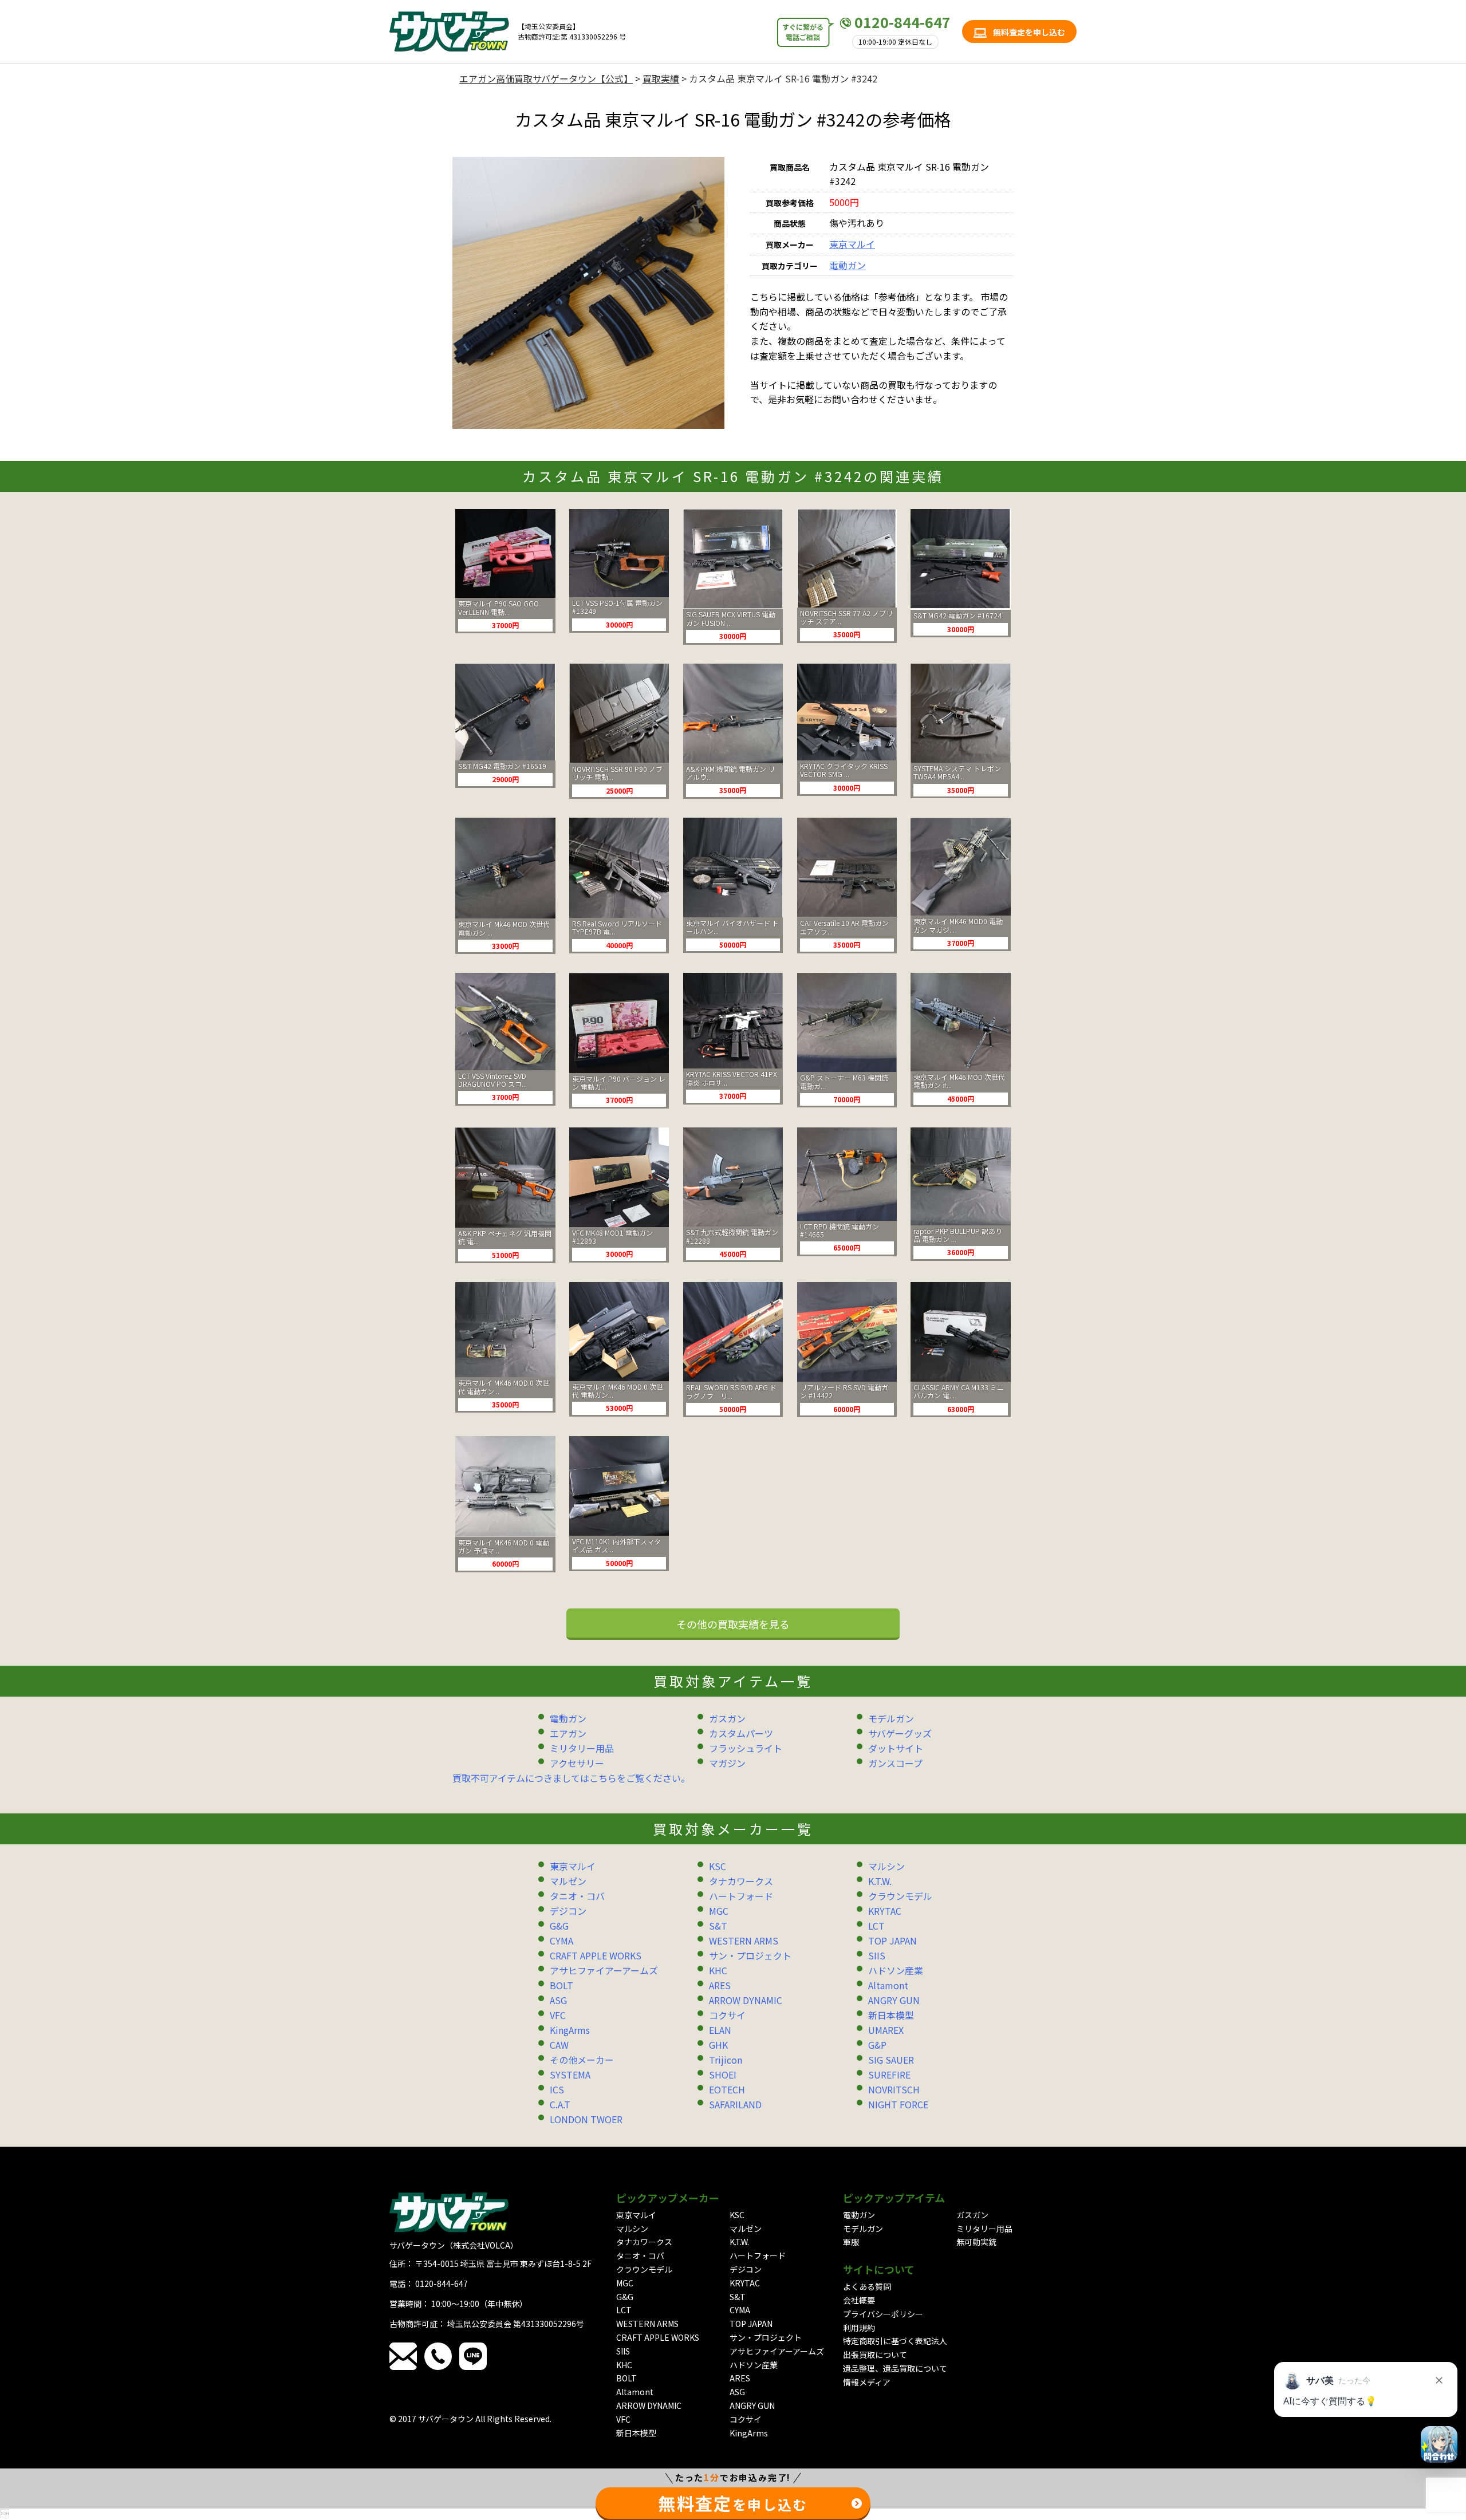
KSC (718, 1866)
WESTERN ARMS (744, 1941)
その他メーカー (582, 2060)
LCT (876, 1926)
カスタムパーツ (741, 1733)
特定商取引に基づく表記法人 (895, 2341)
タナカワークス (741, 1881)
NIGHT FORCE (898, 2104)
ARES (720, 1985)
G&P (877, 2045)
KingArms (570, 2030)
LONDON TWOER (586, 2119)
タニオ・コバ (577, 1896)
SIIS (877, 1955)
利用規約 (859, 2328)
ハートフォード (741, 1896)
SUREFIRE (889, 2075)
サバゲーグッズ (900, 1733)
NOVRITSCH (894, 2089)
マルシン (886, 1866)
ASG (558, 2000)
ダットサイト (896, 1748)
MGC (719, 1911)
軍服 (851, 2242)
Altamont (888, 1985)
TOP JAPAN (892, 1941)
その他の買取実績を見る (733, 1624)
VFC (558, 2015)
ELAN (720, 2030)
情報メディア (867, 2382)
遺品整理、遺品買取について (895, 2368)
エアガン (568, 1733)
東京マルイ (852, 244)
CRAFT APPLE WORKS (596, 1955)
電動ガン (848, 265)
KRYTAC (885, 1911)
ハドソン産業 (896, 1970)
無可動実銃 (976, 2242)
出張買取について (875, 2355)
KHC (718, 1970)
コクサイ (727, 2015)
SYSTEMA (570, 2075)
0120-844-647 (903, 22)
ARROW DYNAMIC (746, 2000)
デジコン (568, 1911)
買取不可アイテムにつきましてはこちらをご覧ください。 (571, 1778)
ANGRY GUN (894, 2000)
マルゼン (568, 1881)
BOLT (561, 1985)
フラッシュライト (746, 1748)
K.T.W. (880, 1881)
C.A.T (560, 2104)
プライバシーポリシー (883, 2314)
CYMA (561, 1941)
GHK (718, 2045)
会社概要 (859, 2300)
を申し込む (733, 2503)
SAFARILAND (735, 2104)
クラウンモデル (900, 1896)
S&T (718, 1926)
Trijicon (726, 2060)
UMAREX (886, 2030)
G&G (559, 1926)
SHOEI (723, 2075)
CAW (559, 2045)
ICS (557, 2089)
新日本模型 (891, 2015)
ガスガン (727, 1718)
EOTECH (727, 2089)
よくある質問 (867, 2286)
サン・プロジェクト (750, 1955)
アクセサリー (577, 1763)
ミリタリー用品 (582, 1748)
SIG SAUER (891, 2060)
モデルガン (891, 1718)
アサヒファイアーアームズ (604, 1970)
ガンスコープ (895, 1763)
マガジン (727, 1763)
